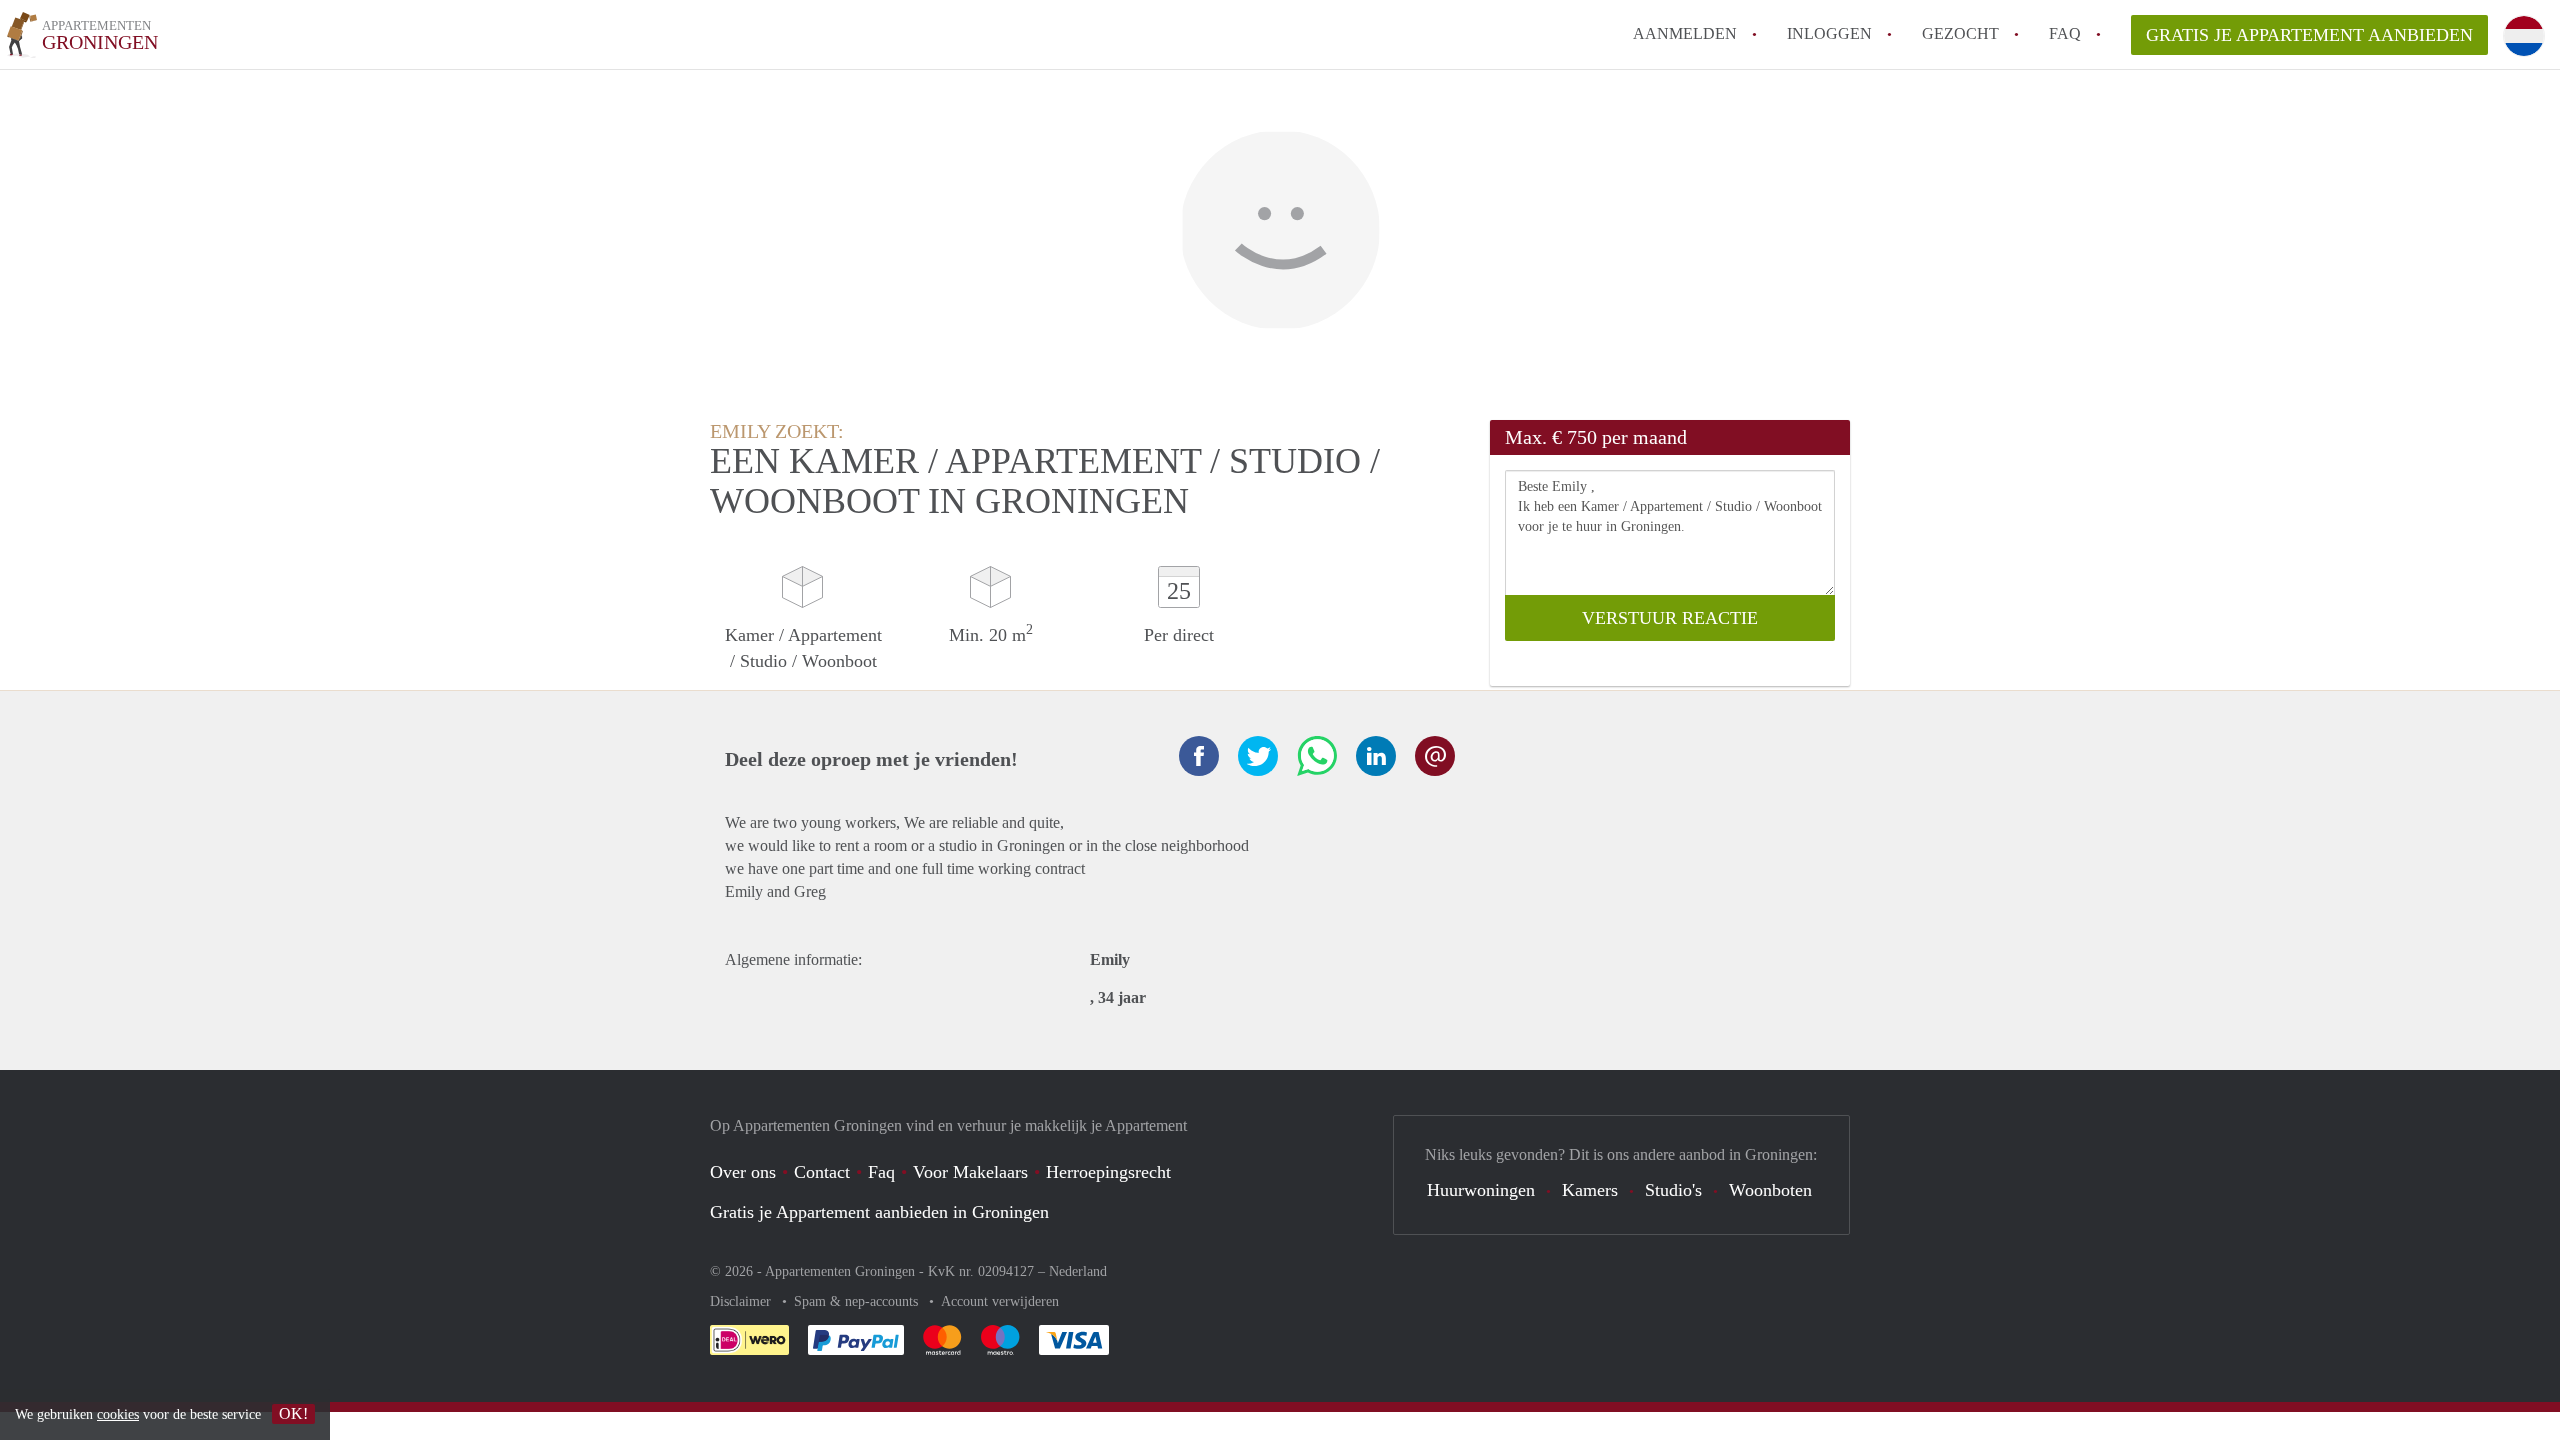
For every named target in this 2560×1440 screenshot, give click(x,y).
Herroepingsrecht (1108, 1172)
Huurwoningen (1481, 1190)
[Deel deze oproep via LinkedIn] (1376, 756)
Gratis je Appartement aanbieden (2309, 35)
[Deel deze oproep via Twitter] (1258, 756)
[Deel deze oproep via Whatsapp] (1317, 756)
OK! (293, 1413)
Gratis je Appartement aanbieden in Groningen (879, 1212)
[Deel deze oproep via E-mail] (1435, 756)
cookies (118, 1414)
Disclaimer (742, 1301)
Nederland (1078, 1271)
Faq (881, 1172)
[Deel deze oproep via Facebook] (1199, 756)
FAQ (2065, 33)
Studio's (1673, 1190)
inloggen (1829, 33)
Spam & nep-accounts (858, 1301)
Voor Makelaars (970, 1172)
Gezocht (1960, 33)
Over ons (743, 1172)
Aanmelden (1685, 33)
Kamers (1590, 1190)
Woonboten (1770, 1190)
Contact (822, 1172)
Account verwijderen (1000, 1301)
